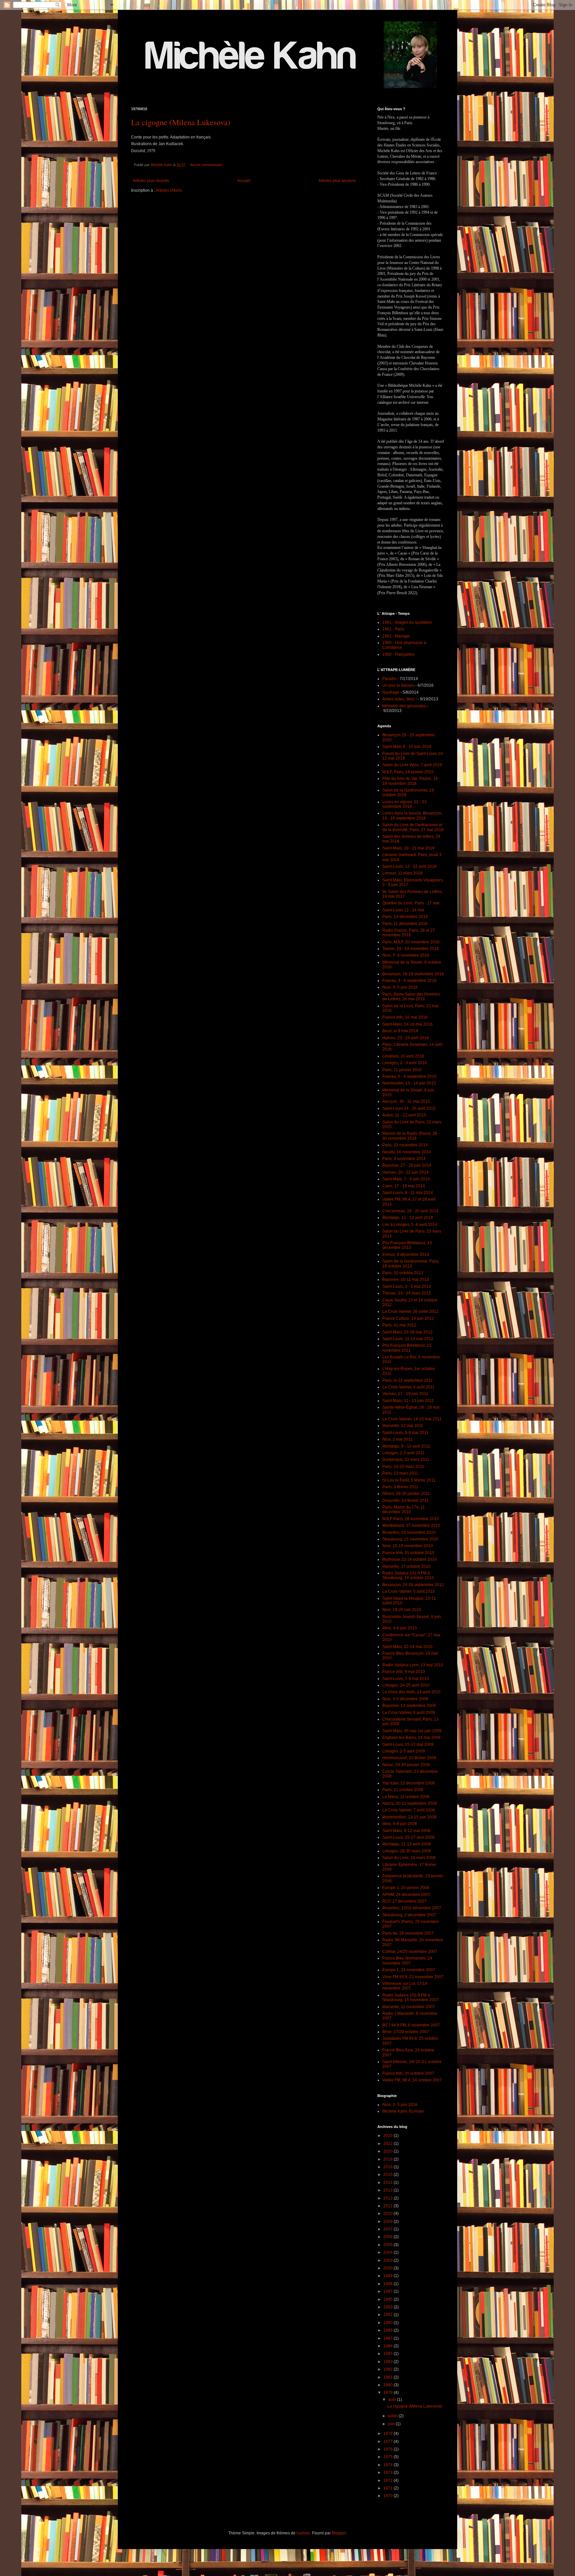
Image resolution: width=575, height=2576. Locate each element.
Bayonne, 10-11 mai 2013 (406, 1280)
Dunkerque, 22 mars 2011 (406, 1460)
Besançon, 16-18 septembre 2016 (413, 974)
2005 (388, 2245)
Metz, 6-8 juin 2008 (400, 1824)
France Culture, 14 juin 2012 (408, 1318)
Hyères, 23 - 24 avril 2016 (406, 1038)
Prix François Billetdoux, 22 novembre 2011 (407, 1348)
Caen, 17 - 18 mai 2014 (404, 1186)
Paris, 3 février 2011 (400, 1487)
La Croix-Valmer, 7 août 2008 (409, 1810)
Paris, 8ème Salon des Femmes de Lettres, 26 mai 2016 (411, 997)
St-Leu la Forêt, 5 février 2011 (409, 1480)
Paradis (389, 679)
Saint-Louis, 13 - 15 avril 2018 (409, 866)
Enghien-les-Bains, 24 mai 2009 (411, 1738)
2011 (388, 2206)
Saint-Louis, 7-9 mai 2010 (406, 1679)
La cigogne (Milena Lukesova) (181, 122)
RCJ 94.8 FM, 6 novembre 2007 (411, 2025)
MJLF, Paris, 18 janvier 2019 (408, 772)
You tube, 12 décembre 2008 (408, 1783)
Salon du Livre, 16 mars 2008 (409, 1858)
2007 (388, 2229)
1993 (388, 2307)
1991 (388, 2315)
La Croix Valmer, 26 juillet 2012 (410, 1311)
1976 (388, 2449)
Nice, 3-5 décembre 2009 (405, 1699)
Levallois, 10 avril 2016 (403, 1056)
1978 (388, 2434)
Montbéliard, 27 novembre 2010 (411, 1525)
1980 (388, 2385)
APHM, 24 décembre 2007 (406, 1895)
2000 (388, 2268)
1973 (388, 2472)
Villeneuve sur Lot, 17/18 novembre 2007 (405, 1986)
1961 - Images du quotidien (407, 622)
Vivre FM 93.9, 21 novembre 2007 (413, 1977)
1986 (388, 2346)
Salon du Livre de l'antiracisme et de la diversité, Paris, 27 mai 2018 (413, 827)
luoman (303, 2533)
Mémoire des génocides (404, 706)
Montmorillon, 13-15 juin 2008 (409, 1817)
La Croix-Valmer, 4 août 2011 (408, 1387)
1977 (388, 2442)
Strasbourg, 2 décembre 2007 (409, 1915)
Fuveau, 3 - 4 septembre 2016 (409, 981)
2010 (388, 2214)
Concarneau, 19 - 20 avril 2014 (410, 1211)
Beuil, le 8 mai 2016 (400, 1031)
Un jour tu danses (398, 685)
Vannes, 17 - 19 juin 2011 (405, 1394)
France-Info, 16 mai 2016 (405, 1017)
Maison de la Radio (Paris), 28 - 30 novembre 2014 (411, 1136)
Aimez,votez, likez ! (399, 699)
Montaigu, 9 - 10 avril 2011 (406, 1446)
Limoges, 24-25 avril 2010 (406, 1685)
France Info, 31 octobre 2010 (408, 1553)
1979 (388, 2393)
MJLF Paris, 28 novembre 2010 (411, 1519)
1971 (388, 2488)
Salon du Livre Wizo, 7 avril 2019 (412, 765)
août (392, 2400)
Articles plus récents (151, 181)
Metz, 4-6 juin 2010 (400, 1628)
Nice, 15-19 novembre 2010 (408, 1546)
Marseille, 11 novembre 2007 (409, 2007)
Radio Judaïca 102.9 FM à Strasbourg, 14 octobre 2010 (408, 1575)
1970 (388, 2496)
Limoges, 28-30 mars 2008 (407, 1851)
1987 (388, 2338)
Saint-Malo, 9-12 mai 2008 (406, 1831)
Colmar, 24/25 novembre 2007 (410, 1952)
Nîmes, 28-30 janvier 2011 (406, 1494)
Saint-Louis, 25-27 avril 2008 (408, 1837)
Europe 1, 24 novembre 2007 (409, 1970)
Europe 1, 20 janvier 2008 (406, 1888)
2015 (388, 2175)
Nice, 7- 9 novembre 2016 (406, 955)
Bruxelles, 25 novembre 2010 (409, 1532)
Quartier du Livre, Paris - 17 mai (411, 903)
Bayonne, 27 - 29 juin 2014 (407, 1165)
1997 (388, 2291)
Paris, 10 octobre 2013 (403, 1273)
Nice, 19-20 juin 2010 (402, 1610)
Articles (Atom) (169, 190)
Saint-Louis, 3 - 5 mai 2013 (407, 1287)
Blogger (339, 2533)
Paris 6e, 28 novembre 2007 (408, 1933)
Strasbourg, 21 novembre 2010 (410, 1539)
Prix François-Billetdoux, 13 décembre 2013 (407, 1245)
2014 (388, 2183)
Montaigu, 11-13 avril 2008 (406, 1844)
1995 (388, 2299)
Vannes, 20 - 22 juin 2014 (405, 1172)
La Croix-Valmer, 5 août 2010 (409, 1591)
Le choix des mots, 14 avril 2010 (411, 1692)
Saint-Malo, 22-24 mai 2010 (407, 1647)
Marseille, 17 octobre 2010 (406, 1566)
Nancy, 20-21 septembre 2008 (410, 1803)
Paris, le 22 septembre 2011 (408, 1380)
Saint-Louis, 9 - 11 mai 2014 (408, 1193)
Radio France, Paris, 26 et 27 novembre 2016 (409, 933)
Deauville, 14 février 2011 (405, 1501)
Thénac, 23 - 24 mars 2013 (407, 1293)
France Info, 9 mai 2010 (404, 1672)
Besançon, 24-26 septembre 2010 (413, 1585)
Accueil (244, 181)
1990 (388, 2323)
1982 (388, 2369)
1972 (388, 2480)
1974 (388, 2465)
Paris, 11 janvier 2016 (402, 1070)
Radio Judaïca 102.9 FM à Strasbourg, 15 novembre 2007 (410, 1997)
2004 (388, 2252)
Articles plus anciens (337, 181)
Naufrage (391, 692)
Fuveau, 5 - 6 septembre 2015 (409, 1076)
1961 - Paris (393, 629)
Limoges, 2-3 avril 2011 (403, 1453)
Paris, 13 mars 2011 (400, 1473)
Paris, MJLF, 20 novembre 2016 (411, 942)
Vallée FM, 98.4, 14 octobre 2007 (412, 2080)
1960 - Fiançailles (398, 654)
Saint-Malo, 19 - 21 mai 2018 (408, 848)
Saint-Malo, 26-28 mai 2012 (407, 1332)
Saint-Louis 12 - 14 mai (403, 910)
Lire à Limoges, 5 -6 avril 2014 (410, 1225)
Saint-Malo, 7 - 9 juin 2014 (406, 1179)
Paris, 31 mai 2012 (399, 1325)
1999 (388, 2276)
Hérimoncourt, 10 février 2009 (409, 1758)
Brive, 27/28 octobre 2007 (406, 2032)
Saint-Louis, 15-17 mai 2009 (408, 1745)
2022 (388, 2144)
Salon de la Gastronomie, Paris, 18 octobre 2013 (411, 1264)
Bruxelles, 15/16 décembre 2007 (412, 1908)
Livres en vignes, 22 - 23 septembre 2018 (404, 804)
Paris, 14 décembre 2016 (405, 917)
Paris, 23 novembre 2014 (405, 1145)
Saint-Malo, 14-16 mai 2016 (407, 1024)
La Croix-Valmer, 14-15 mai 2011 (412, 1419)
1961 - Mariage (396, 636)
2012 (388, 2198)
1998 (388, 2284)
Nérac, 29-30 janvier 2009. (406, 1765)
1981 (388, 2377)
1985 (388, 2354)
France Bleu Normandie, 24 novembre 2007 (407, 1961)
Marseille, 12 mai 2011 (403, 1426)
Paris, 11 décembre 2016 (405, 924)
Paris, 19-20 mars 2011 (403, 1467)
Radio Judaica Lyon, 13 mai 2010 (413, 1665)
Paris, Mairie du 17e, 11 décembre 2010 (404, 1510)
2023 (388, 2136)
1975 (388, 2457)
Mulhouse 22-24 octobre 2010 (410, 1559)
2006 (388, 2237)
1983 (388, 2362)
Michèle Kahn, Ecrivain (403, 2111)
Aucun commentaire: (207, 165)
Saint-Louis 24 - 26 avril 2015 (409, 1108)
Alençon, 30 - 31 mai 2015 (406, 1101)
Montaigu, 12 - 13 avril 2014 (408, 1218)
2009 (388, 2222)
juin (392, 2424)
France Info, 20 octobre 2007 (408, 2073)
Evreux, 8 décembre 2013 (406, 1255)
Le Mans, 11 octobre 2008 (406, 1797)
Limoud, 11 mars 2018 (402, 873)
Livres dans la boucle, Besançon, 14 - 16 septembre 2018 (412, 816)
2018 (388, 2159)
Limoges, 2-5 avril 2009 (404, 1751)
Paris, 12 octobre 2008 (403, 1790)
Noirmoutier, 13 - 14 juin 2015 (409, 1083)
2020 (388, 2151)
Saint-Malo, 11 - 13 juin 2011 (408, 1401)
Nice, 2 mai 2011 (397, 1439)
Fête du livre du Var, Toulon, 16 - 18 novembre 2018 (411, 781)
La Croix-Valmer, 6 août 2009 (409, 1713)
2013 (388, 2190)
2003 (388, 2260)
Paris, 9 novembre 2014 (404, 1159)
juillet (393, 2416)
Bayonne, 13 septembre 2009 (409, 1706)
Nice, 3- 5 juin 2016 (400, 987)
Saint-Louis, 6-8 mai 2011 (405, 1433)
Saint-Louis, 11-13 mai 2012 (408, 1339)
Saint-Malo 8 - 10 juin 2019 (407, 747)
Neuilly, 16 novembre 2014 (407, 1152)
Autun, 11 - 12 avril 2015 (404, 1115)
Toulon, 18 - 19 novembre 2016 (411, 949)
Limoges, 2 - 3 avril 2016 (405, 1063)
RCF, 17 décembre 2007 (404, 1901)
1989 (388, 2330)
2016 (388, 2167)
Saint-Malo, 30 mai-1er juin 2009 (412, 1731)
